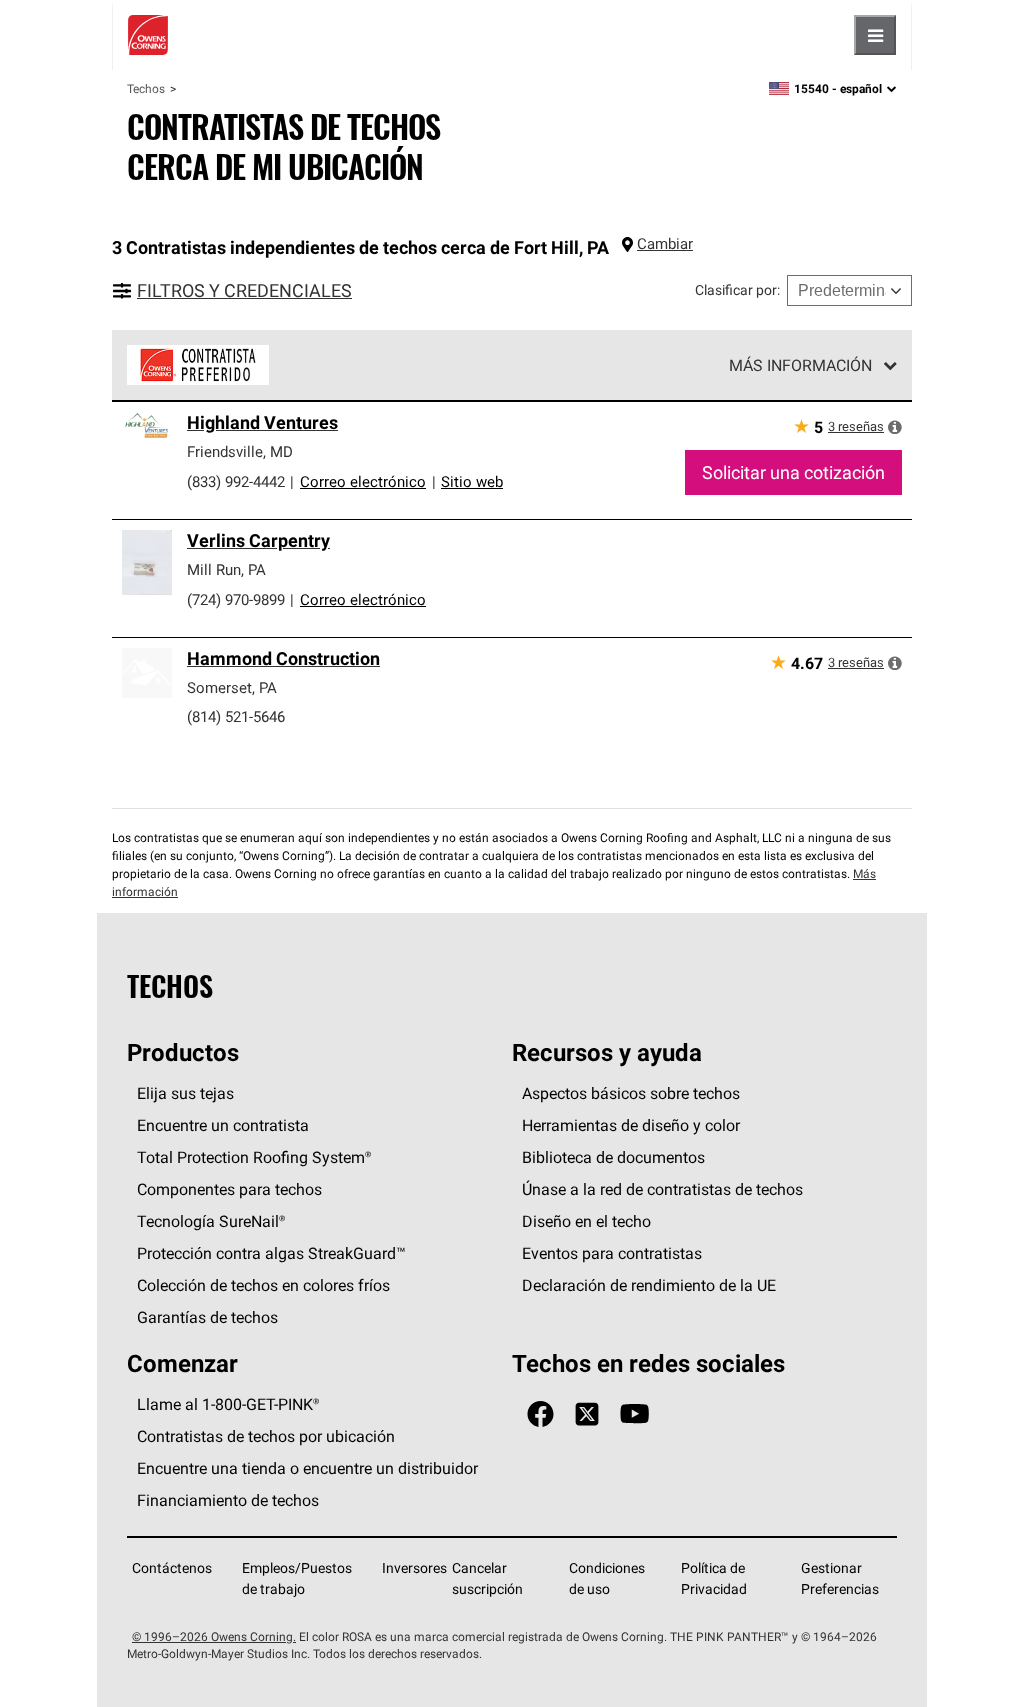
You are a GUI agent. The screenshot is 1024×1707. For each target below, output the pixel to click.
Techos (146, 88)
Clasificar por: (737, 290)
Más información (800, 365)
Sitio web (472, 481)
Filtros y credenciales (244, 290)
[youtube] (634, 1414)
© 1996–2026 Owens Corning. (214, 1636)
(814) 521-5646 (236, 716)
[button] (895, 427)
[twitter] (587, 1414)
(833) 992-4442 (236, 481)
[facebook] (540, 1414)
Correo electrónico (363, 481)
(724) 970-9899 (236, 599)
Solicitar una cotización (793, 472)
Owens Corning (148, 35)
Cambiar (665, 243)
